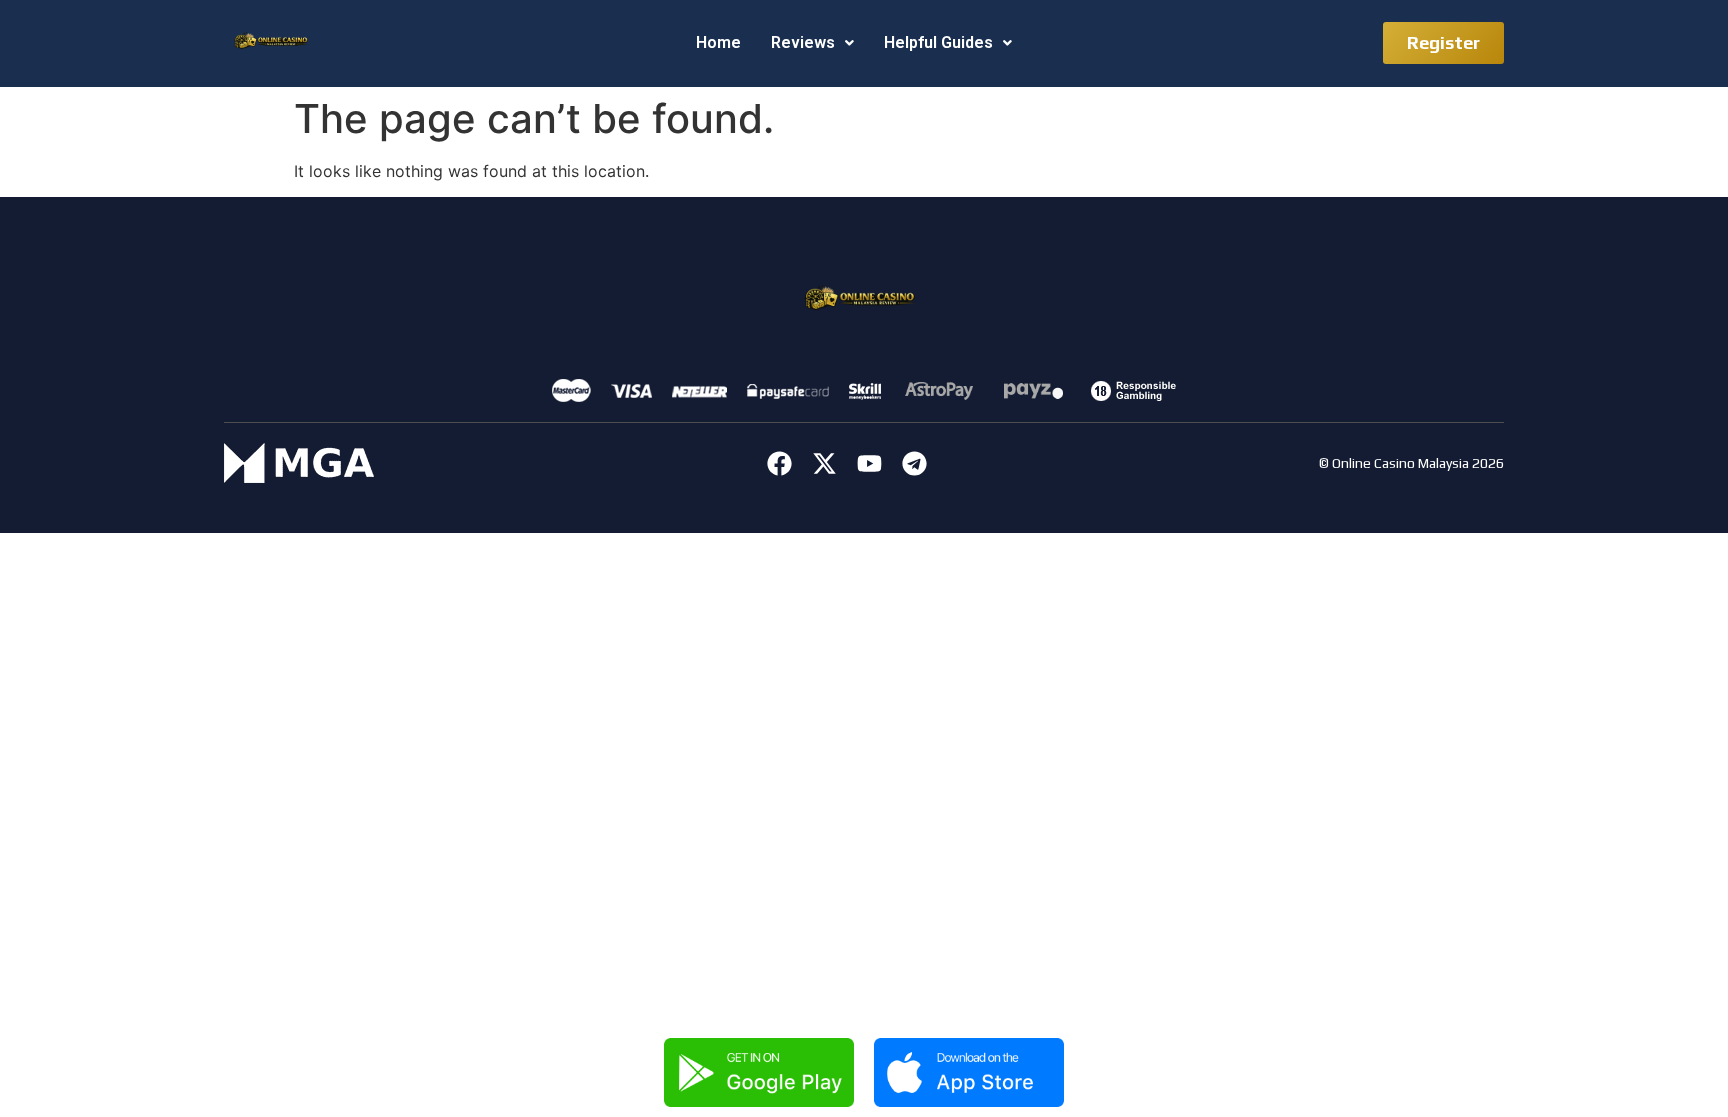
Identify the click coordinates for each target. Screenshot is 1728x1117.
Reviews (803, 42)
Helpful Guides (938, 42)
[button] (812, 43)
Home (718, 42)
